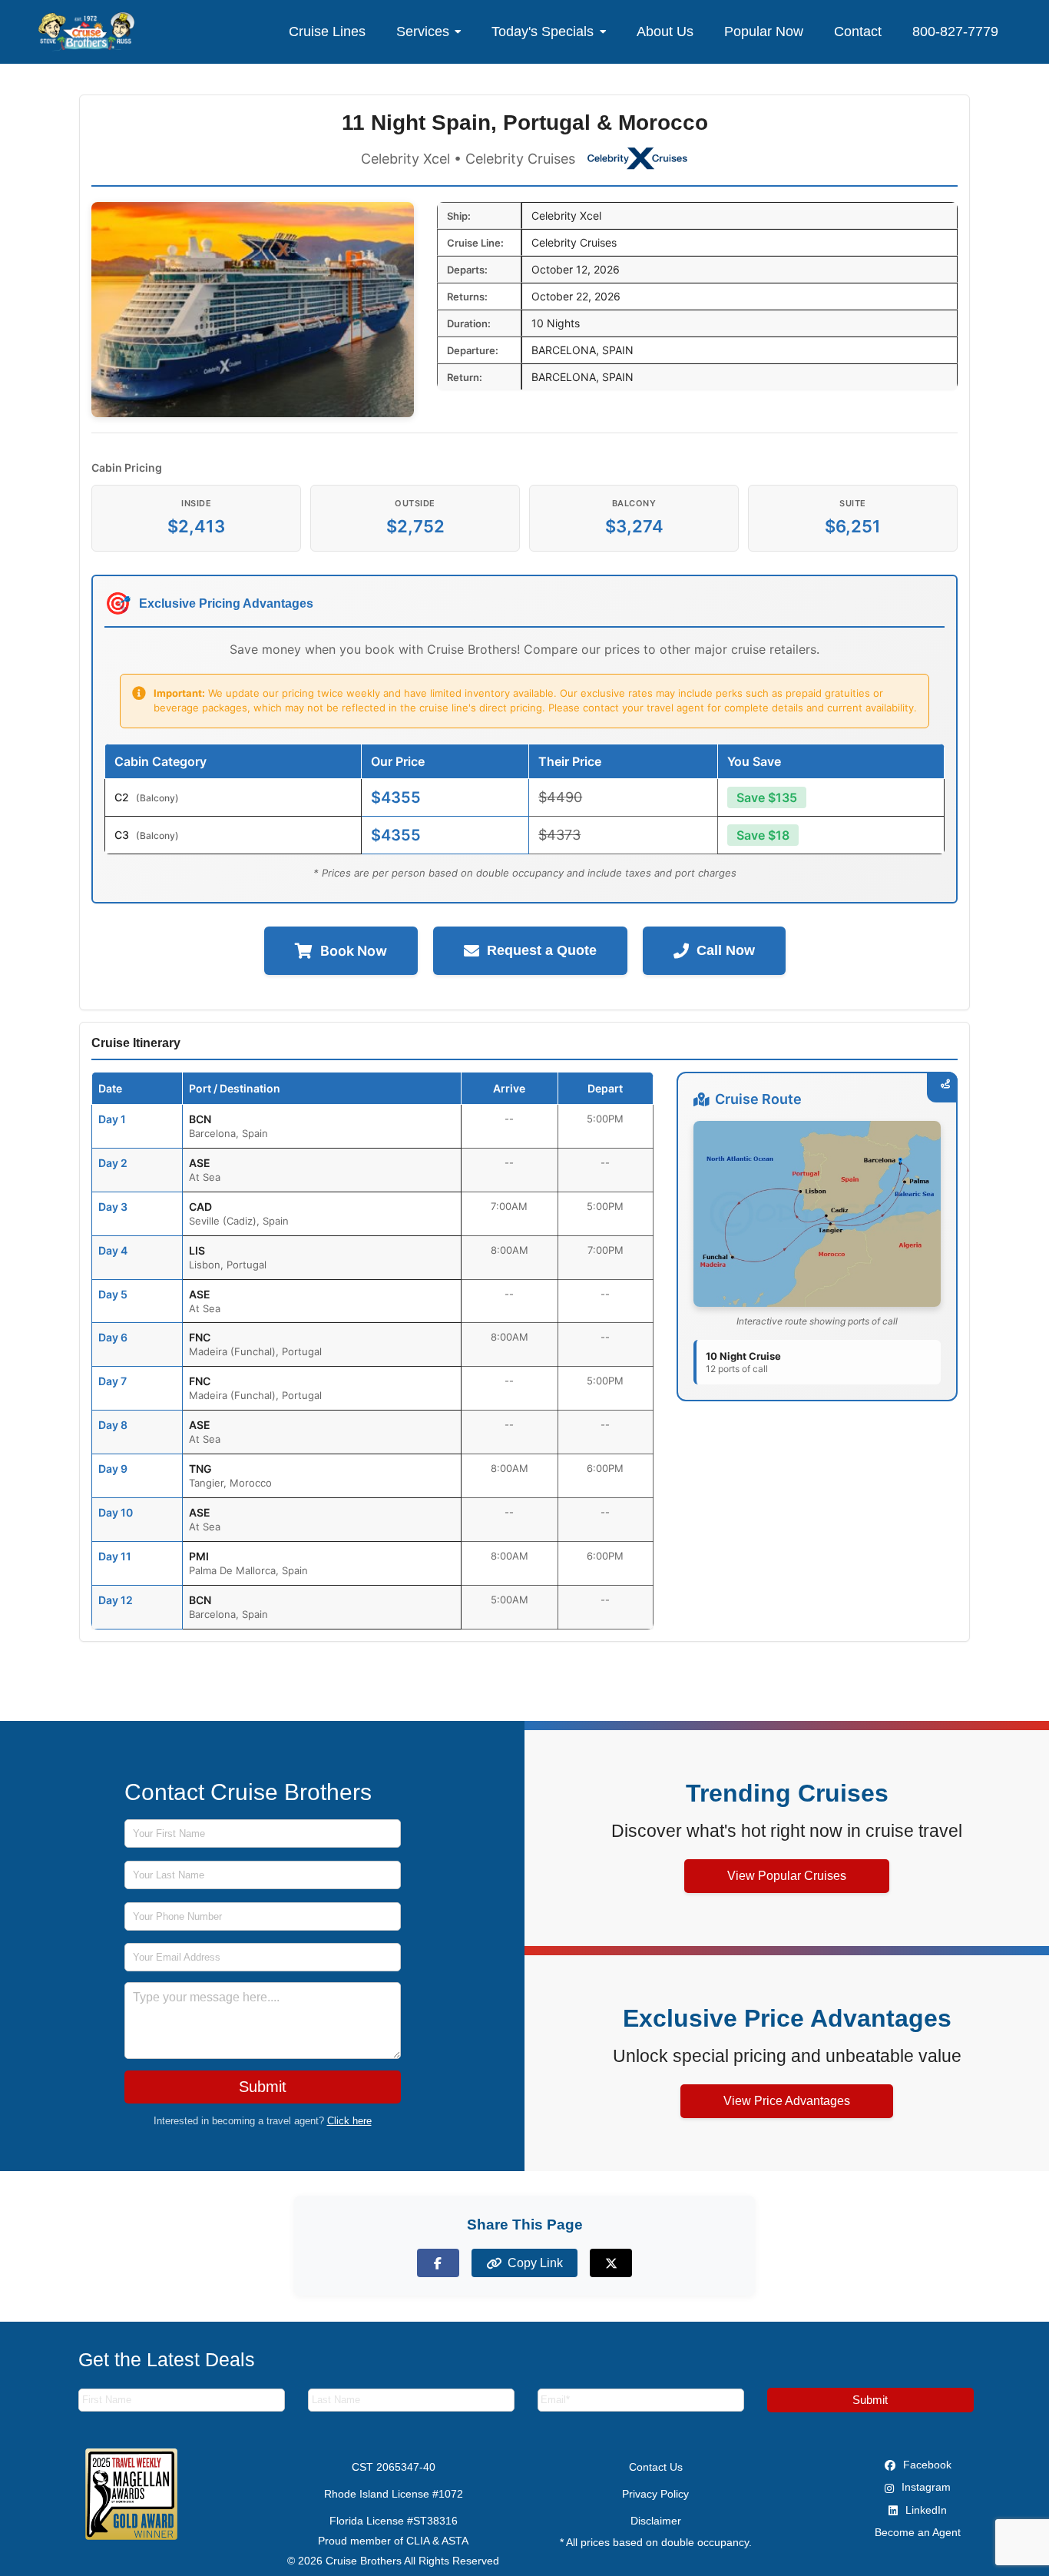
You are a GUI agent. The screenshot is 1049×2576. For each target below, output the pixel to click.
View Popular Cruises (787, 1876)
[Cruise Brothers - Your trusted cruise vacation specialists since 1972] (86, 31)
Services (423, 31)
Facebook (926, 2465)
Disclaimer (656, 2521)
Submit (263, 2087)
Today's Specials (543, 31)
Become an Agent (918, 2532)
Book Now (354, 951)
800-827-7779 (955, 31)
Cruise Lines (327, 31)
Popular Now (764, 31)
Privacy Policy (655, 2494)
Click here (349, 2121)
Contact (858, 31)
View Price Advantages (787, 2101)
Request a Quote (542, 950)
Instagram (925, 2487)
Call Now (726, 950)
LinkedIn (925, 2510)
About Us (665, 31)
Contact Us (656, 2467)
